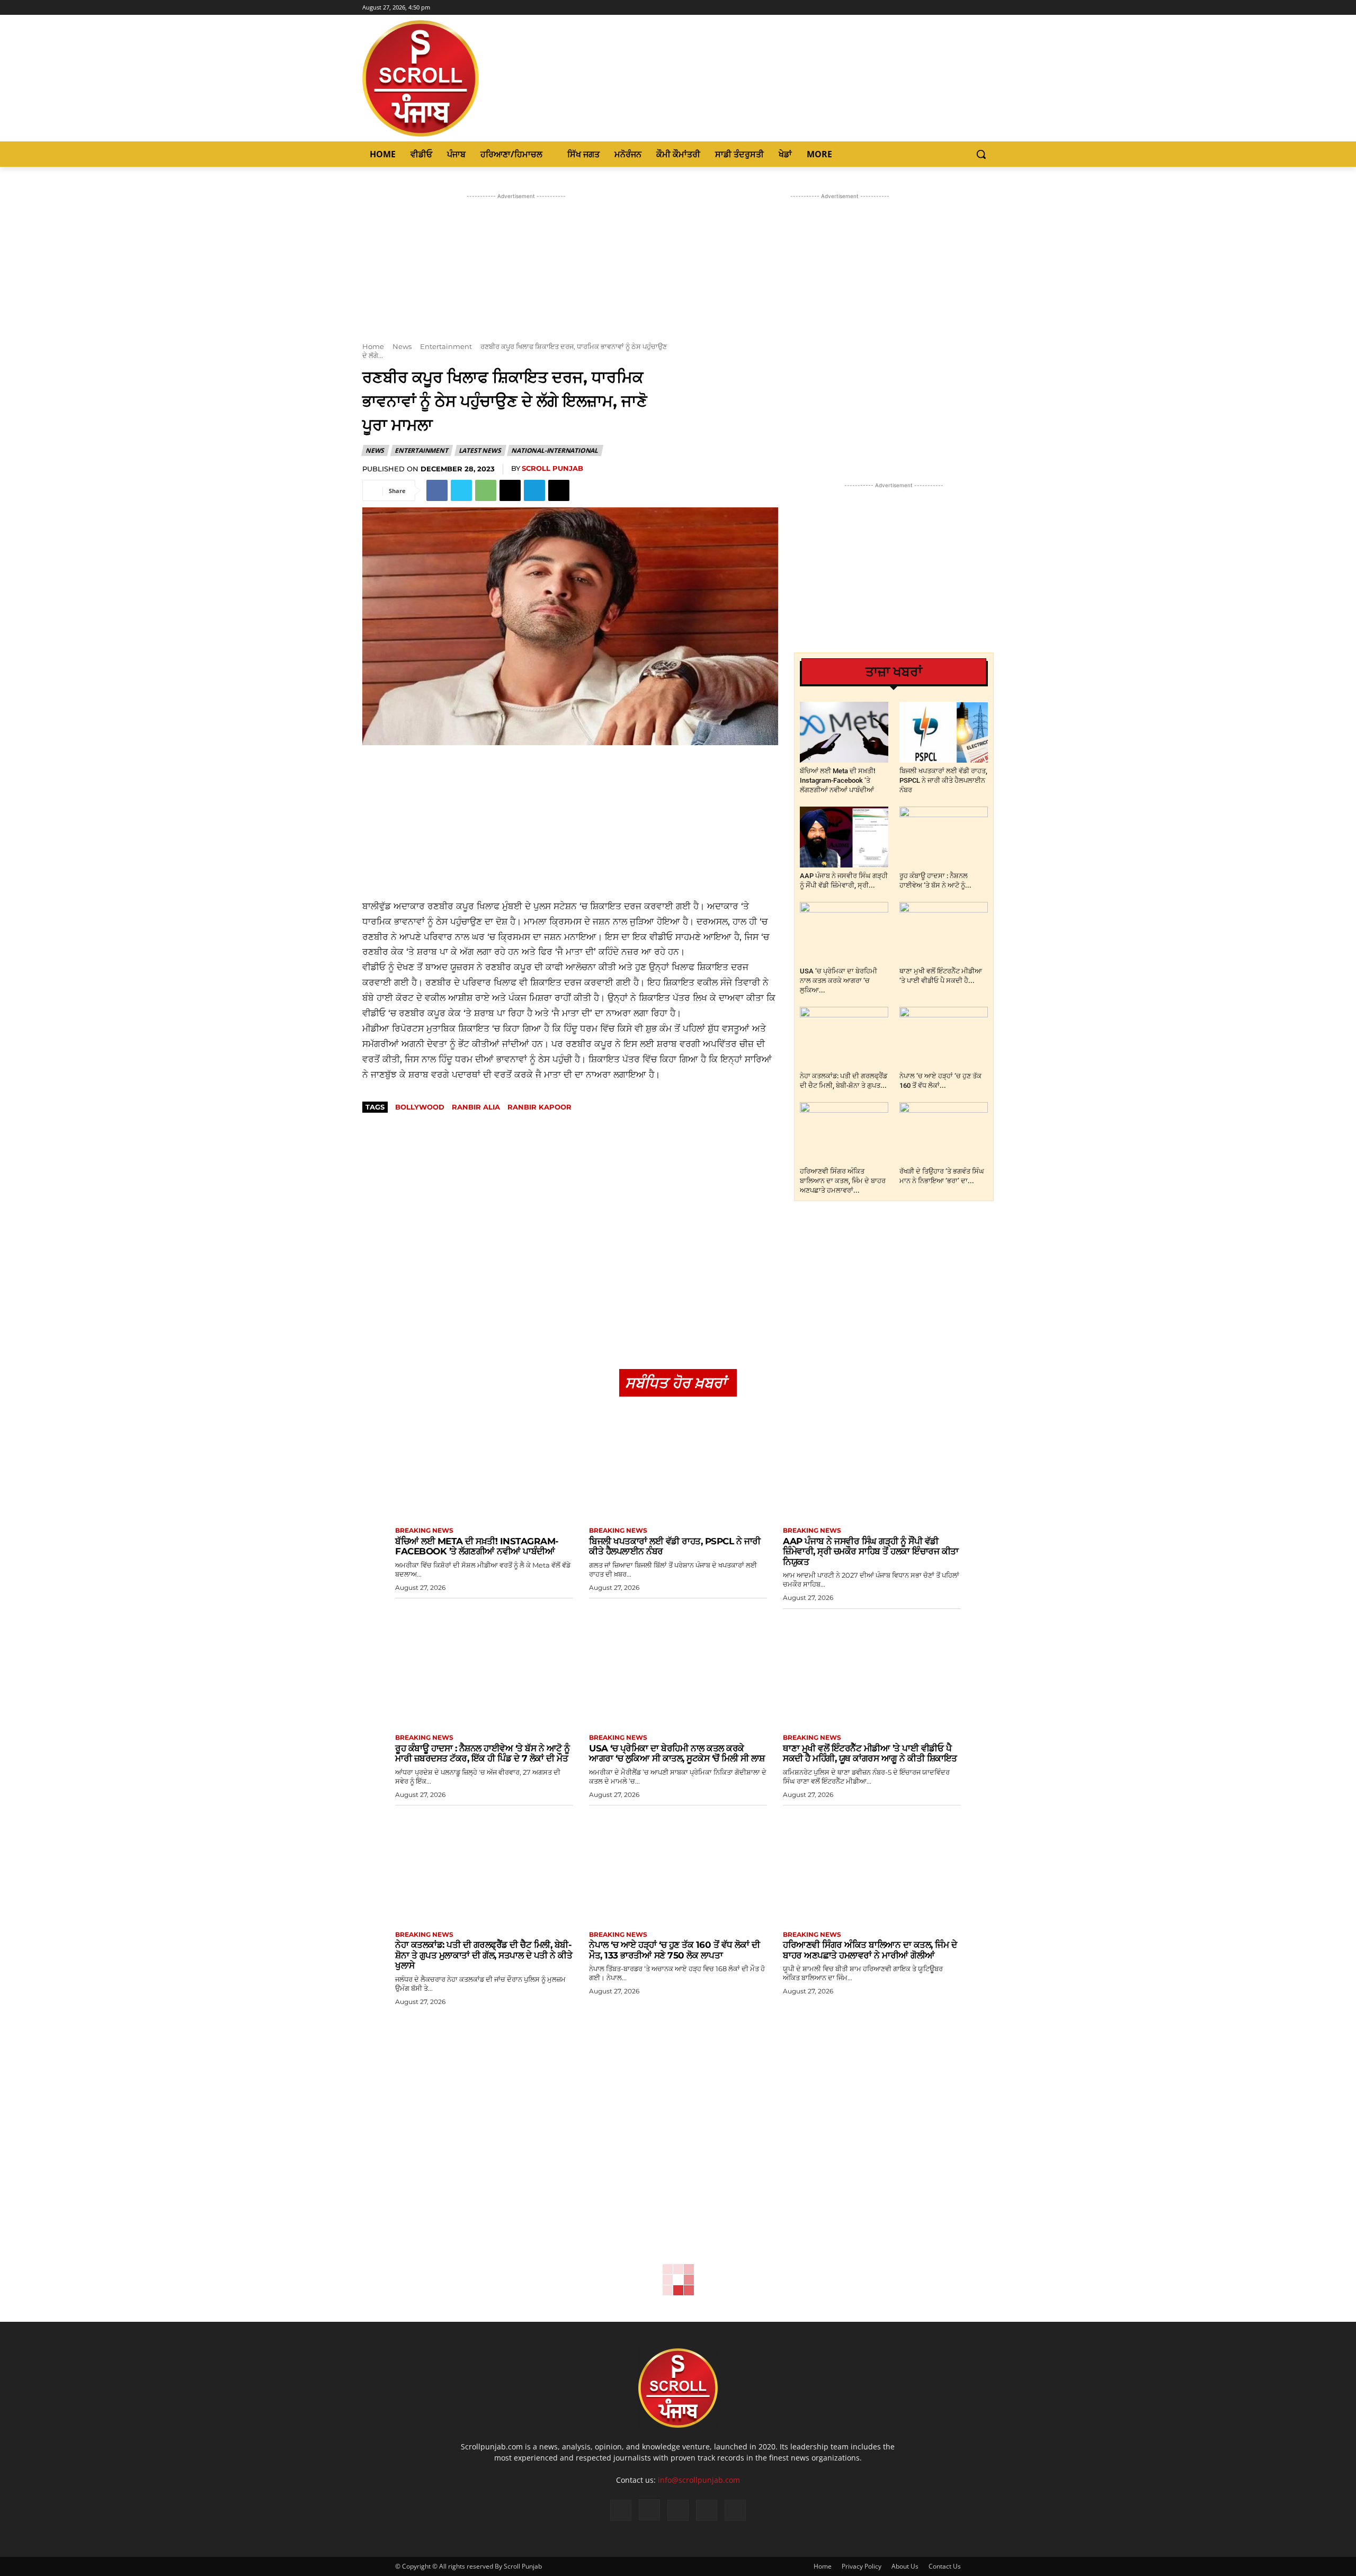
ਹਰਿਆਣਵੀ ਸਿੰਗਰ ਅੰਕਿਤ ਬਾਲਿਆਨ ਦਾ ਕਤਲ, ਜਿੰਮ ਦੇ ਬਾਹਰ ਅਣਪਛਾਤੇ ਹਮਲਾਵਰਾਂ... (843, 1181)
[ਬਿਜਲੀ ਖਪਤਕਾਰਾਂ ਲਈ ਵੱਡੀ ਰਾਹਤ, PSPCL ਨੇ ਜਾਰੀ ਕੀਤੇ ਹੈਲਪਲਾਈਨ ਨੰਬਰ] (944, 732)
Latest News (480, 450)
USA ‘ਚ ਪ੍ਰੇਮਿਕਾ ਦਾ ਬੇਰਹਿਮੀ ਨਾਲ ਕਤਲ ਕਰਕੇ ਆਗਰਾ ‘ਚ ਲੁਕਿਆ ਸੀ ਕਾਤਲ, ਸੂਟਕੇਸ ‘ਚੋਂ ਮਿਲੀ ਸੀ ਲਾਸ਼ (677, 1754)
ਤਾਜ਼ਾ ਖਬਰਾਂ (894, 672)
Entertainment (446, 346)
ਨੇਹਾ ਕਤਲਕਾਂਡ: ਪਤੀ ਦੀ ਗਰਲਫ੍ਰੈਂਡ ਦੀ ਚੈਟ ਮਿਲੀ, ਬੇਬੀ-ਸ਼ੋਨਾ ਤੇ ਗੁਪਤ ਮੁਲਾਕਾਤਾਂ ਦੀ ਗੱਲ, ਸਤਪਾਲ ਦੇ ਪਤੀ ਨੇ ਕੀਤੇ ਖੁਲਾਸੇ (484, 1955)
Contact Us (945, 2566)
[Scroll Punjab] (457, 78)
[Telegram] (534, 490)
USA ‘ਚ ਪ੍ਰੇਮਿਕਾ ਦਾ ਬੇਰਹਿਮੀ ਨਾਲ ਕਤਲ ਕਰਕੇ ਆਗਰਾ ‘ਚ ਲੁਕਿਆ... (838, 981)
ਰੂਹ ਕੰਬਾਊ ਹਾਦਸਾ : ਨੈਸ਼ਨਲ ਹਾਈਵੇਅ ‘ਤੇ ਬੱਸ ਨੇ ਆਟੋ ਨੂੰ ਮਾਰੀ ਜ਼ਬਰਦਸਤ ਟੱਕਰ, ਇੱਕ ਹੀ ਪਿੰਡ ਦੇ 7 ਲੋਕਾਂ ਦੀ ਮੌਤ (483, 1754)
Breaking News (424, 1531)
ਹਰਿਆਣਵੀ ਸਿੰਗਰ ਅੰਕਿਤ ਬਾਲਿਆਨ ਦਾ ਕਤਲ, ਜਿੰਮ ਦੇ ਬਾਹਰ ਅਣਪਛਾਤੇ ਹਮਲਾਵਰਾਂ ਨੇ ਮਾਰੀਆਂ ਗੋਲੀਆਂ (870, 1950)
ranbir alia (476, 1107)
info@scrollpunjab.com (699, 2480)
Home (373, 346)
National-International (555, 450)
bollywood (420, 1107)
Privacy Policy (862, 2566)
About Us (905, 2566)
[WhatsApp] (486, 490)
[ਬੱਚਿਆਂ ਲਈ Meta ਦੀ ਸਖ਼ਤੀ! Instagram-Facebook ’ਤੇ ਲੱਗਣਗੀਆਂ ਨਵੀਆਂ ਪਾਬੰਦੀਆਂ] (844, 732)
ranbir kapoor (539, 1107)
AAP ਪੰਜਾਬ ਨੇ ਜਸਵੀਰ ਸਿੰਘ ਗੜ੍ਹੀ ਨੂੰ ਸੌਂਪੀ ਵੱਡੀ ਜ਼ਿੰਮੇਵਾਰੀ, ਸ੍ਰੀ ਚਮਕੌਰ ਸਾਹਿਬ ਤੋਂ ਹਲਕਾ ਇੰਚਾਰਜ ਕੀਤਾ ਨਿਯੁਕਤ (871, 1551)
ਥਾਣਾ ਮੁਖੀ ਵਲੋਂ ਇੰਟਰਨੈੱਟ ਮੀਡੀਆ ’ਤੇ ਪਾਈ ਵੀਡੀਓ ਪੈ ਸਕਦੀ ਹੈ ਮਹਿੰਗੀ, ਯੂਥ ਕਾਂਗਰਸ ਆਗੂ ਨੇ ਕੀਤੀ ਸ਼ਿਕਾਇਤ (870, 1754)
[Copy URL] (559, 490)
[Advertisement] (570, 822)
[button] (981, 154)
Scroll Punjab (552, 468)
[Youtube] (988, 8)
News (402, 346)
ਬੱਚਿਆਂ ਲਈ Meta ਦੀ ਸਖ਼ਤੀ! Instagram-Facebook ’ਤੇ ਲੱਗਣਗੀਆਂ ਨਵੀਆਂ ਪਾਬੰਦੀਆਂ (837, 780)
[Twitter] (973, 8)
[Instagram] (958, 8)
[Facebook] (944, 8)
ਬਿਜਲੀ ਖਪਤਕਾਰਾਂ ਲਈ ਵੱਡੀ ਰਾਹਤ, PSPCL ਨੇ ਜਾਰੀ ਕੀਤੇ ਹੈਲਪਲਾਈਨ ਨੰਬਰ (943, 780)
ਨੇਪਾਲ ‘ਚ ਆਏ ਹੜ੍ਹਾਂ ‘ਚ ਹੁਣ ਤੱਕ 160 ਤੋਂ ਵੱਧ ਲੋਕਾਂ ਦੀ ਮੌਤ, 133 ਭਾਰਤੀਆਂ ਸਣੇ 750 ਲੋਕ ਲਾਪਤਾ (674, 1950)
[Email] (510, 490)
